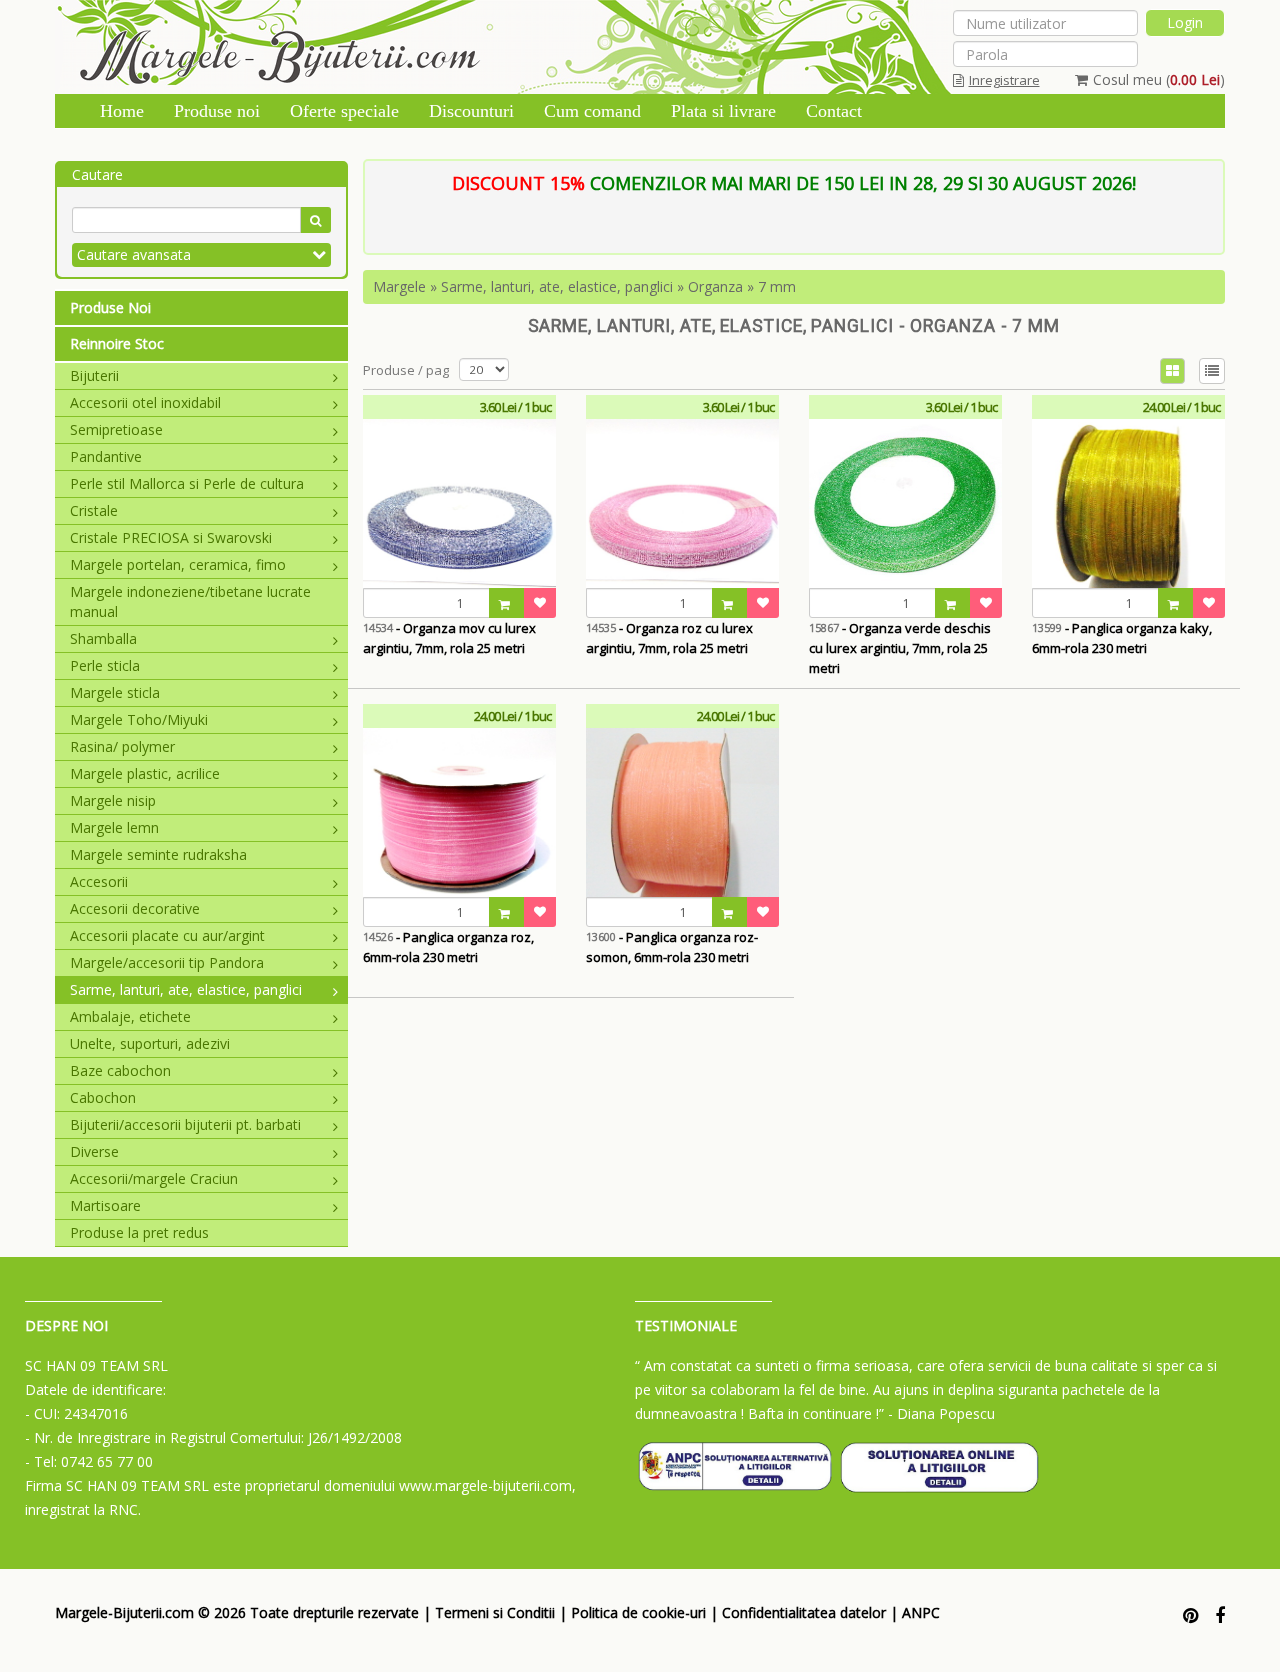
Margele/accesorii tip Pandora (167, 962)
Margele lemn (114, 827)
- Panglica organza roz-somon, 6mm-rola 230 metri (672, 947)
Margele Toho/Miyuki (139, 719)
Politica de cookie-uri (638, 1612)
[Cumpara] (507, 603)
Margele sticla (115, 692)
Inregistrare (1004, 80)
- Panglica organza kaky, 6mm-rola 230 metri (1122, 638)
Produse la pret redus (139, 1232)
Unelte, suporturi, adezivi (150, 1043)
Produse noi (217, 111)
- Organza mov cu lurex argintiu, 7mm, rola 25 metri (449, 638)
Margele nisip (113, 800)
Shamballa (103, 638)
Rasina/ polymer (122, 746)
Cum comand (592, 111)
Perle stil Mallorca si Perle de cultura (187, 483)
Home (122, 111)
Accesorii (99, 881)
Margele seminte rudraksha (158, 854)
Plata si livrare (723, 111)
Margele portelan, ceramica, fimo (178, 564)
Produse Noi (110, 307)
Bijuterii (94, 375)
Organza (715, 286)
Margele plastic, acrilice (145, 773)
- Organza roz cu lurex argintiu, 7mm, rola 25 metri (669, 638)
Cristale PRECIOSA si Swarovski (171, 537)
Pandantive (106, 456)
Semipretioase (116, 429)
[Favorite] (540, 603)
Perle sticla (105, 665)
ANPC (921, 1612)
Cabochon (103, 1097)
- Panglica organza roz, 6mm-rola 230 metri (448, 947)
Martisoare (105, 1205)
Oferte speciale (344, 111)
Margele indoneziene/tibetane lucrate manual (190, 601)
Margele (399, 286)
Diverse (94, 1151)
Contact (834, 111)
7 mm (777, 286)
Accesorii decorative (135, 908)
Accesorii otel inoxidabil (145, 402)
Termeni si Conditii (495, 1612)
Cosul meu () (1159, 79)
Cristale (94, 510)
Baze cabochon (120, 1070)
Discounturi (471, 111)
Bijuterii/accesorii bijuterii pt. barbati (185, 1124)
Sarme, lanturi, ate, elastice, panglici (186, 989)
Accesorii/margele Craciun (154, 1178)
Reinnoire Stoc (117, 343)
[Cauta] (315, 220)
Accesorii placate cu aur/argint (167, 935)
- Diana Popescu (941, 1413)
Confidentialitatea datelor (804, 1612)
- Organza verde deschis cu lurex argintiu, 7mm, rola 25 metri (900, 648)
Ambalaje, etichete (130, 1016)
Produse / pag (406, 370)
